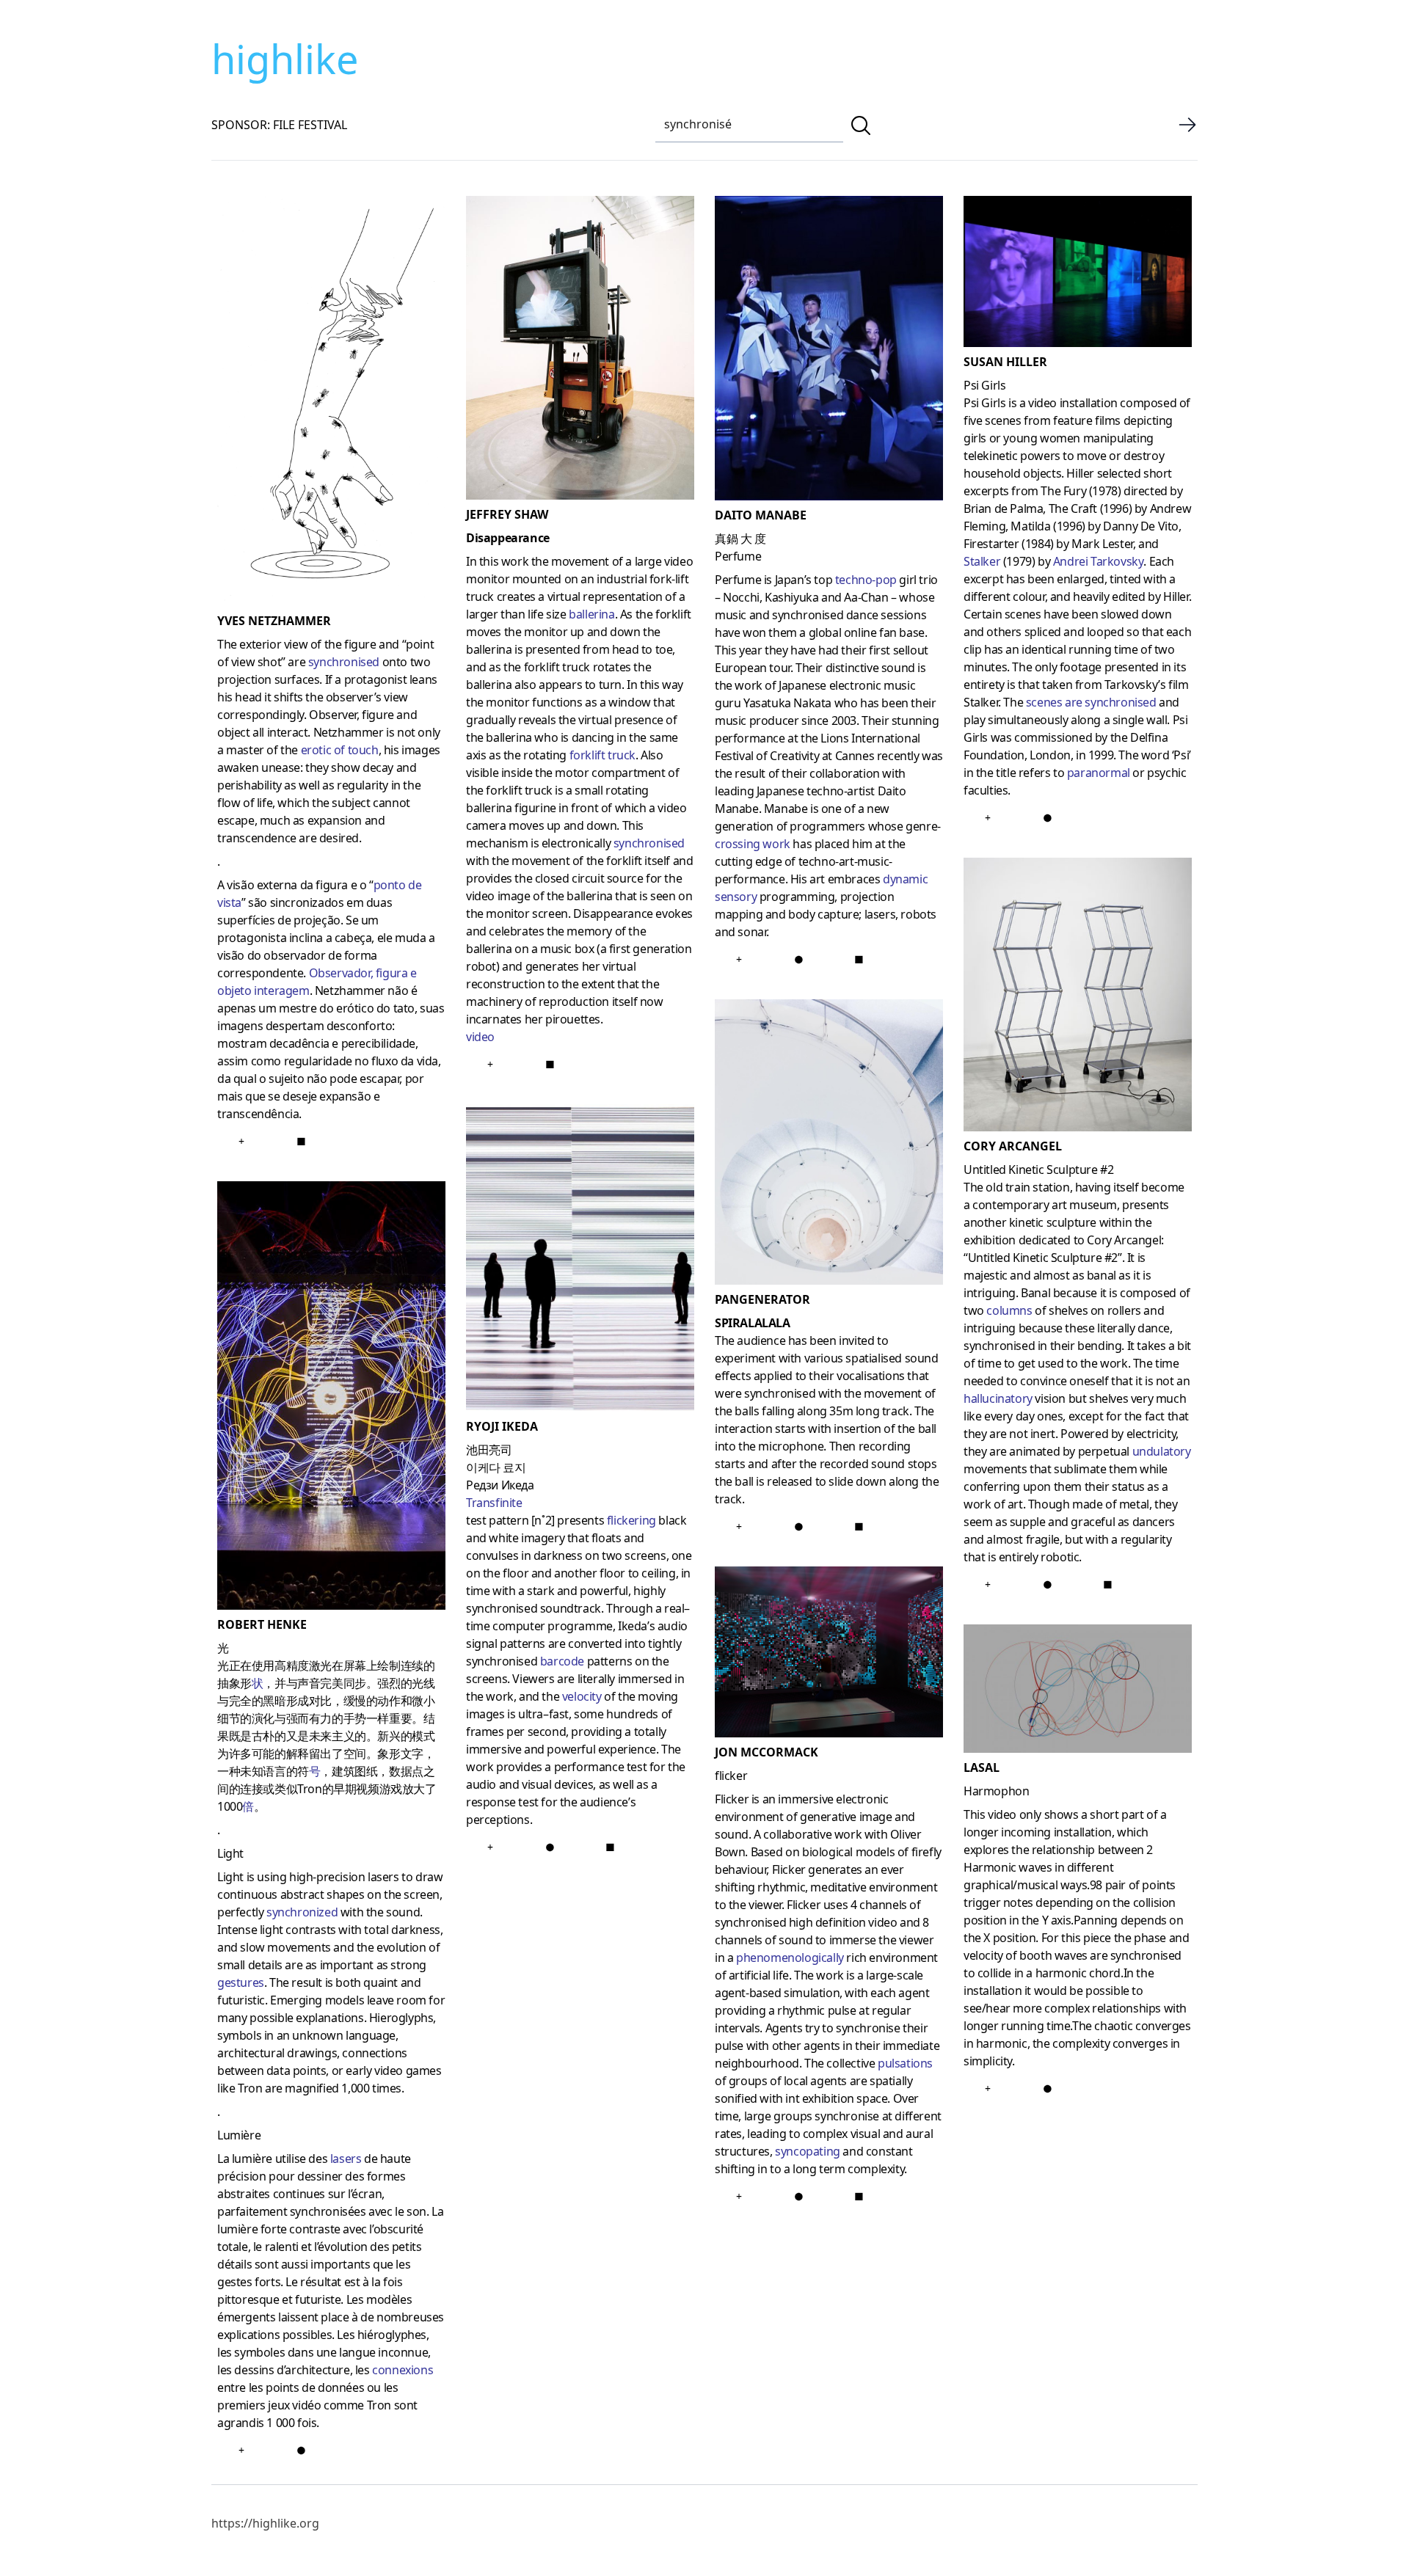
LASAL (982, 1767)
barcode (562, 1661)
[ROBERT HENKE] (331, 1398)
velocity (582, 1696)
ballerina (591, 614)
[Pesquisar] (861, 125)
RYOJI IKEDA (502, 1426)
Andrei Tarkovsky (1099, 561)
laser (342, 2159)
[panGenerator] (829, 1145)
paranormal (1099, 773)
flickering (631, 1520)
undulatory (1162, 1451)
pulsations (905, 2063)
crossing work (753, 844)
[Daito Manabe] (829, 351)
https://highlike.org (265, 2523)
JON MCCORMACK (767, 1752)
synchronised (344, 662)
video (480, 1037)
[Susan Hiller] (1078, 274)
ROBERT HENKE (262, 1624)
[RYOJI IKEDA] (580, 1261)
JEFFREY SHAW (507, 514)
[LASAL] (1078, 1692)
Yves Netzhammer (274, 621)
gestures (241, 1982)
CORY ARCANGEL (1013, 1146)
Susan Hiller (1005, 362)
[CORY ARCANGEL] (1078, 997)
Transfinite (494, 1503)
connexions (403, 2370)
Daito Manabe (761, 515)
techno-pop (866, 580)
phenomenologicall (786, 1957)
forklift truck (602, 755)
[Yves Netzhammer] (331, 404)
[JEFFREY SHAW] (580, 351)
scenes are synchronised (1091, 702)
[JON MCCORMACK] (829, 1655)
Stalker (982, 561)
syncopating (808, 2151)
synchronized (302, 1912)
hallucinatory (998, 1398)
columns (1009, 1310)
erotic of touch (340, 750)
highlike (285, 59)
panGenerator (762, 1299)
